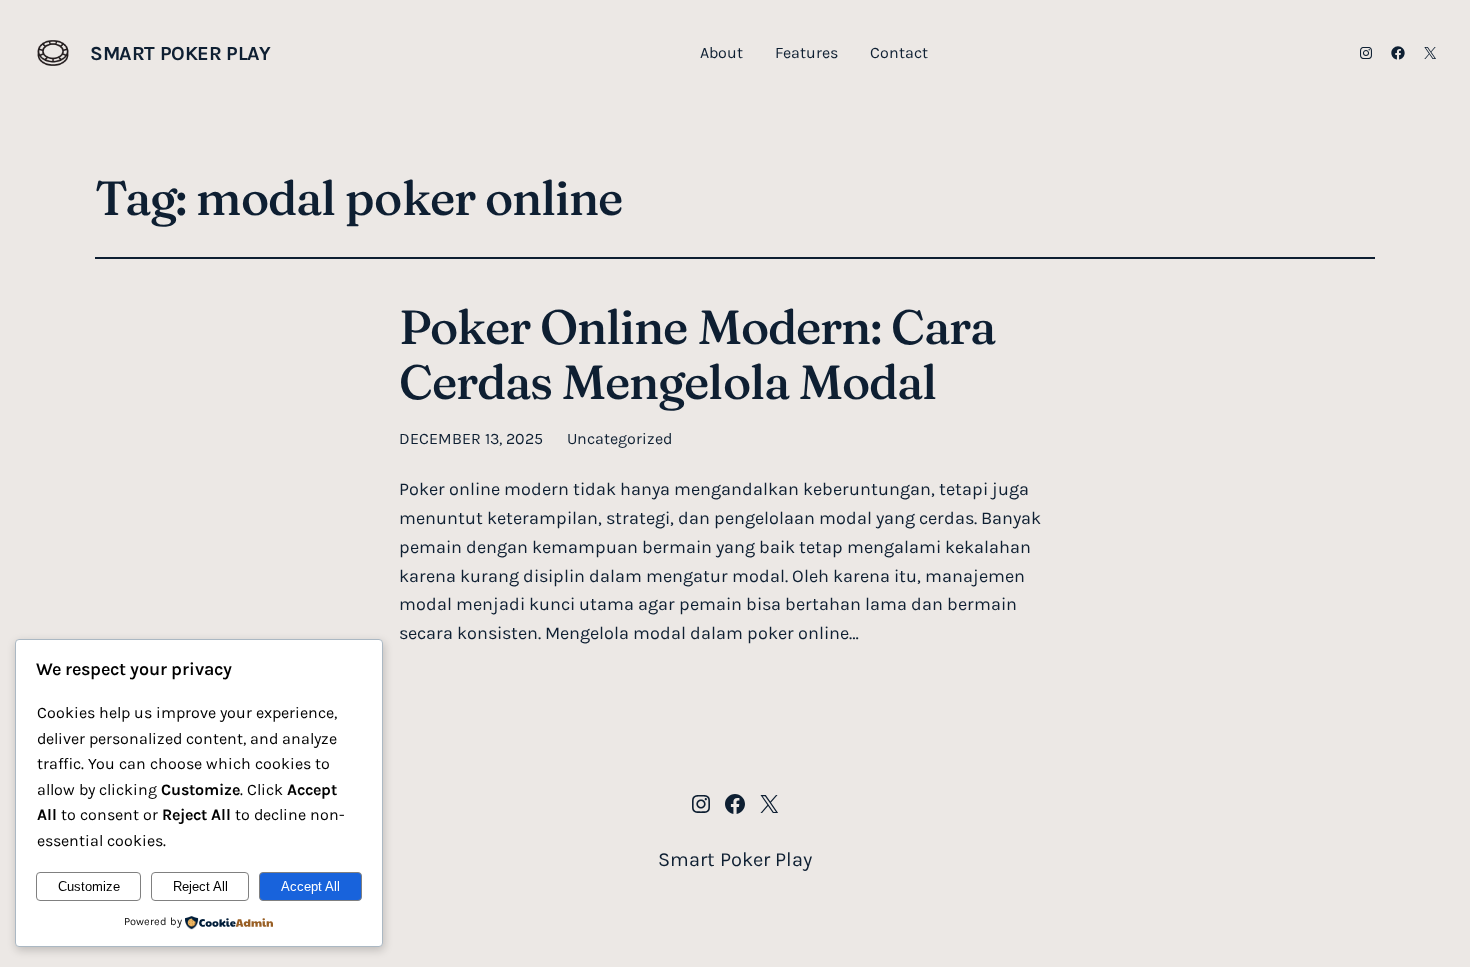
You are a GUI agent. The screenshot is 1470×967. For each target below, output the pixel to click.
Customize (89, 886)
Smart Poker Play (180, 53)
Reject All (200, 886)
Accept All (310, 886)
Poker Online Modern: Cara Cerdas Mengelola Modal (697, 354)
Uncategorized (619, 438)
